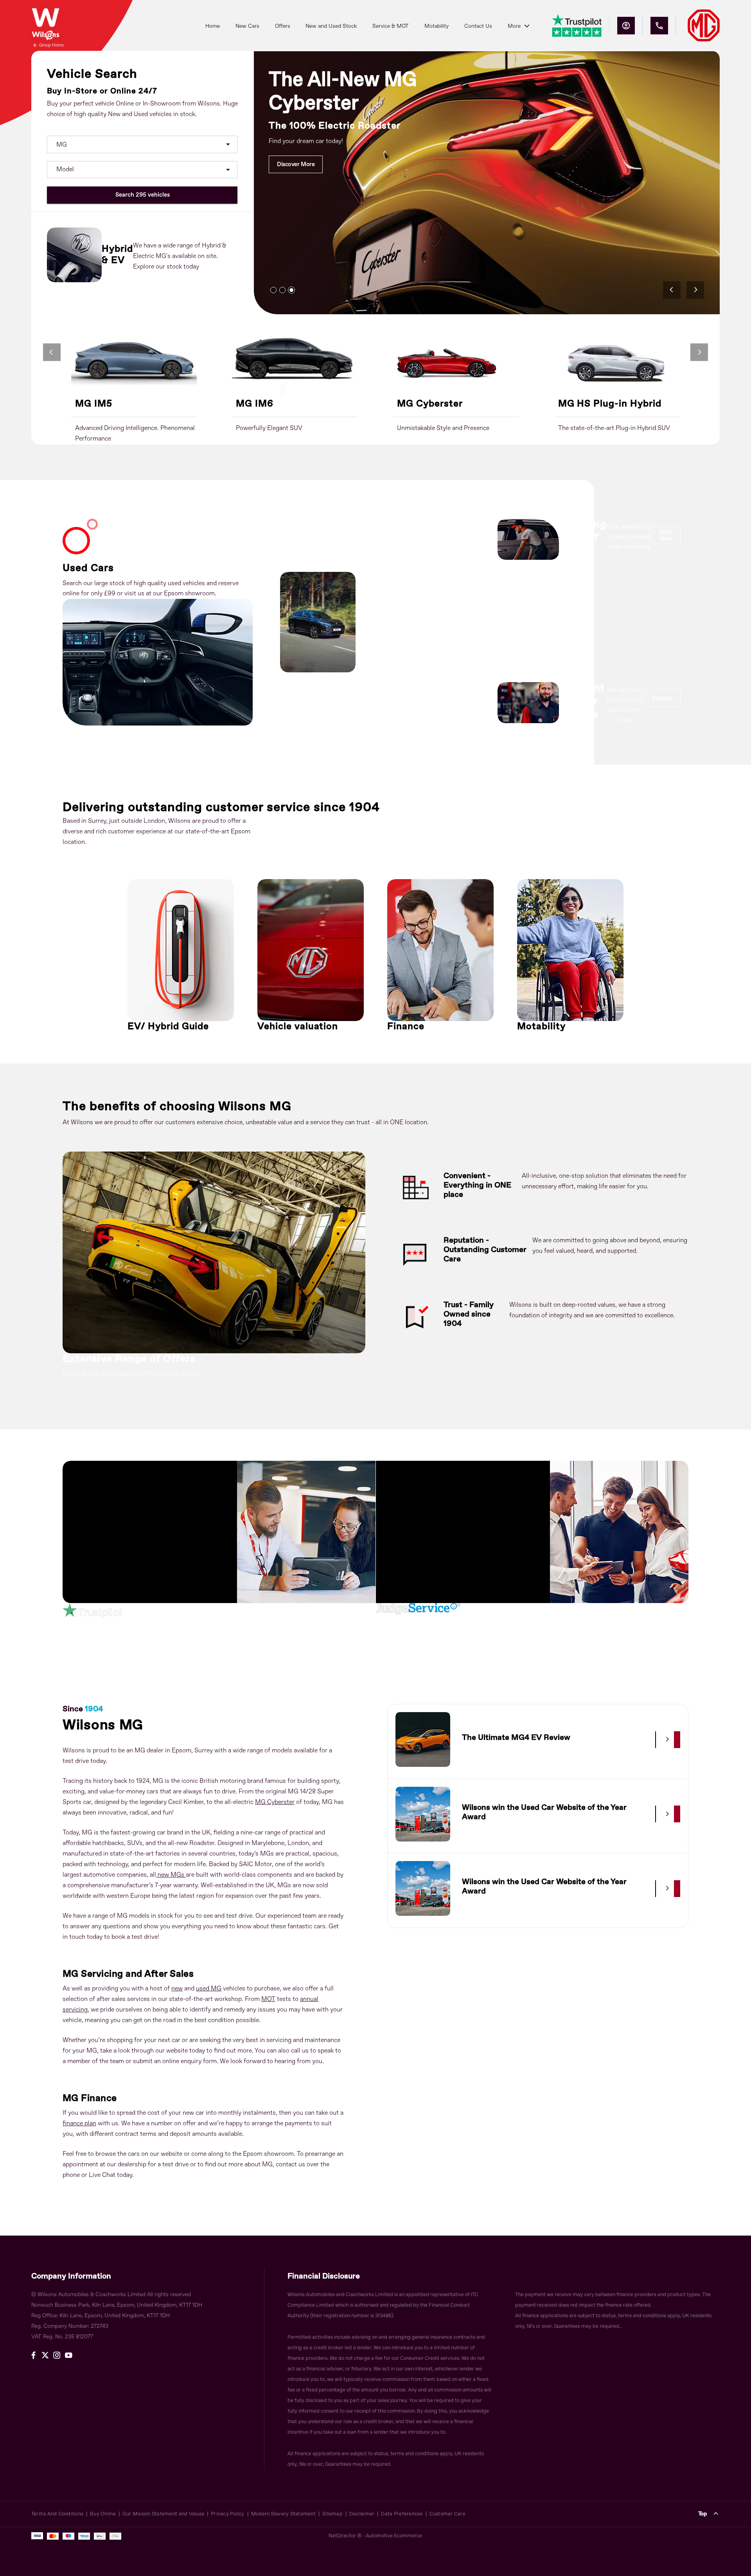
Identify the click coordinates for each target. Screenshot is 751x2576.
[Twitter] (45, 2355)
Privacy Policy (228, 2514)
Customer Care (447, 2514)
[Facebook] (33, 2355)
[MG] (704, 25)
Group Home (51, 45)
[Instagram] (57, 2355)
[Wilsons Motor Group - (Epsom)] (45, 23)
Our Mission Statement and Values (163, 2514)
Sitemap (332, 2514)
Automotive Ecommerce (394, 2536)
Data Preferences (402, 2514)
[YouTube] (69, 2355)
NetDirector (343, 2536)
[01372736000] (659, 26)
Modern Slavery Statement (283, 2514)
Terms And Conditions (57, 2514)
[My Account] (626, 26)
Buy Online (103, 2514)
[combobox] (142, 144)
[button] (216, 144)
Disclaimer (362, 2514)
